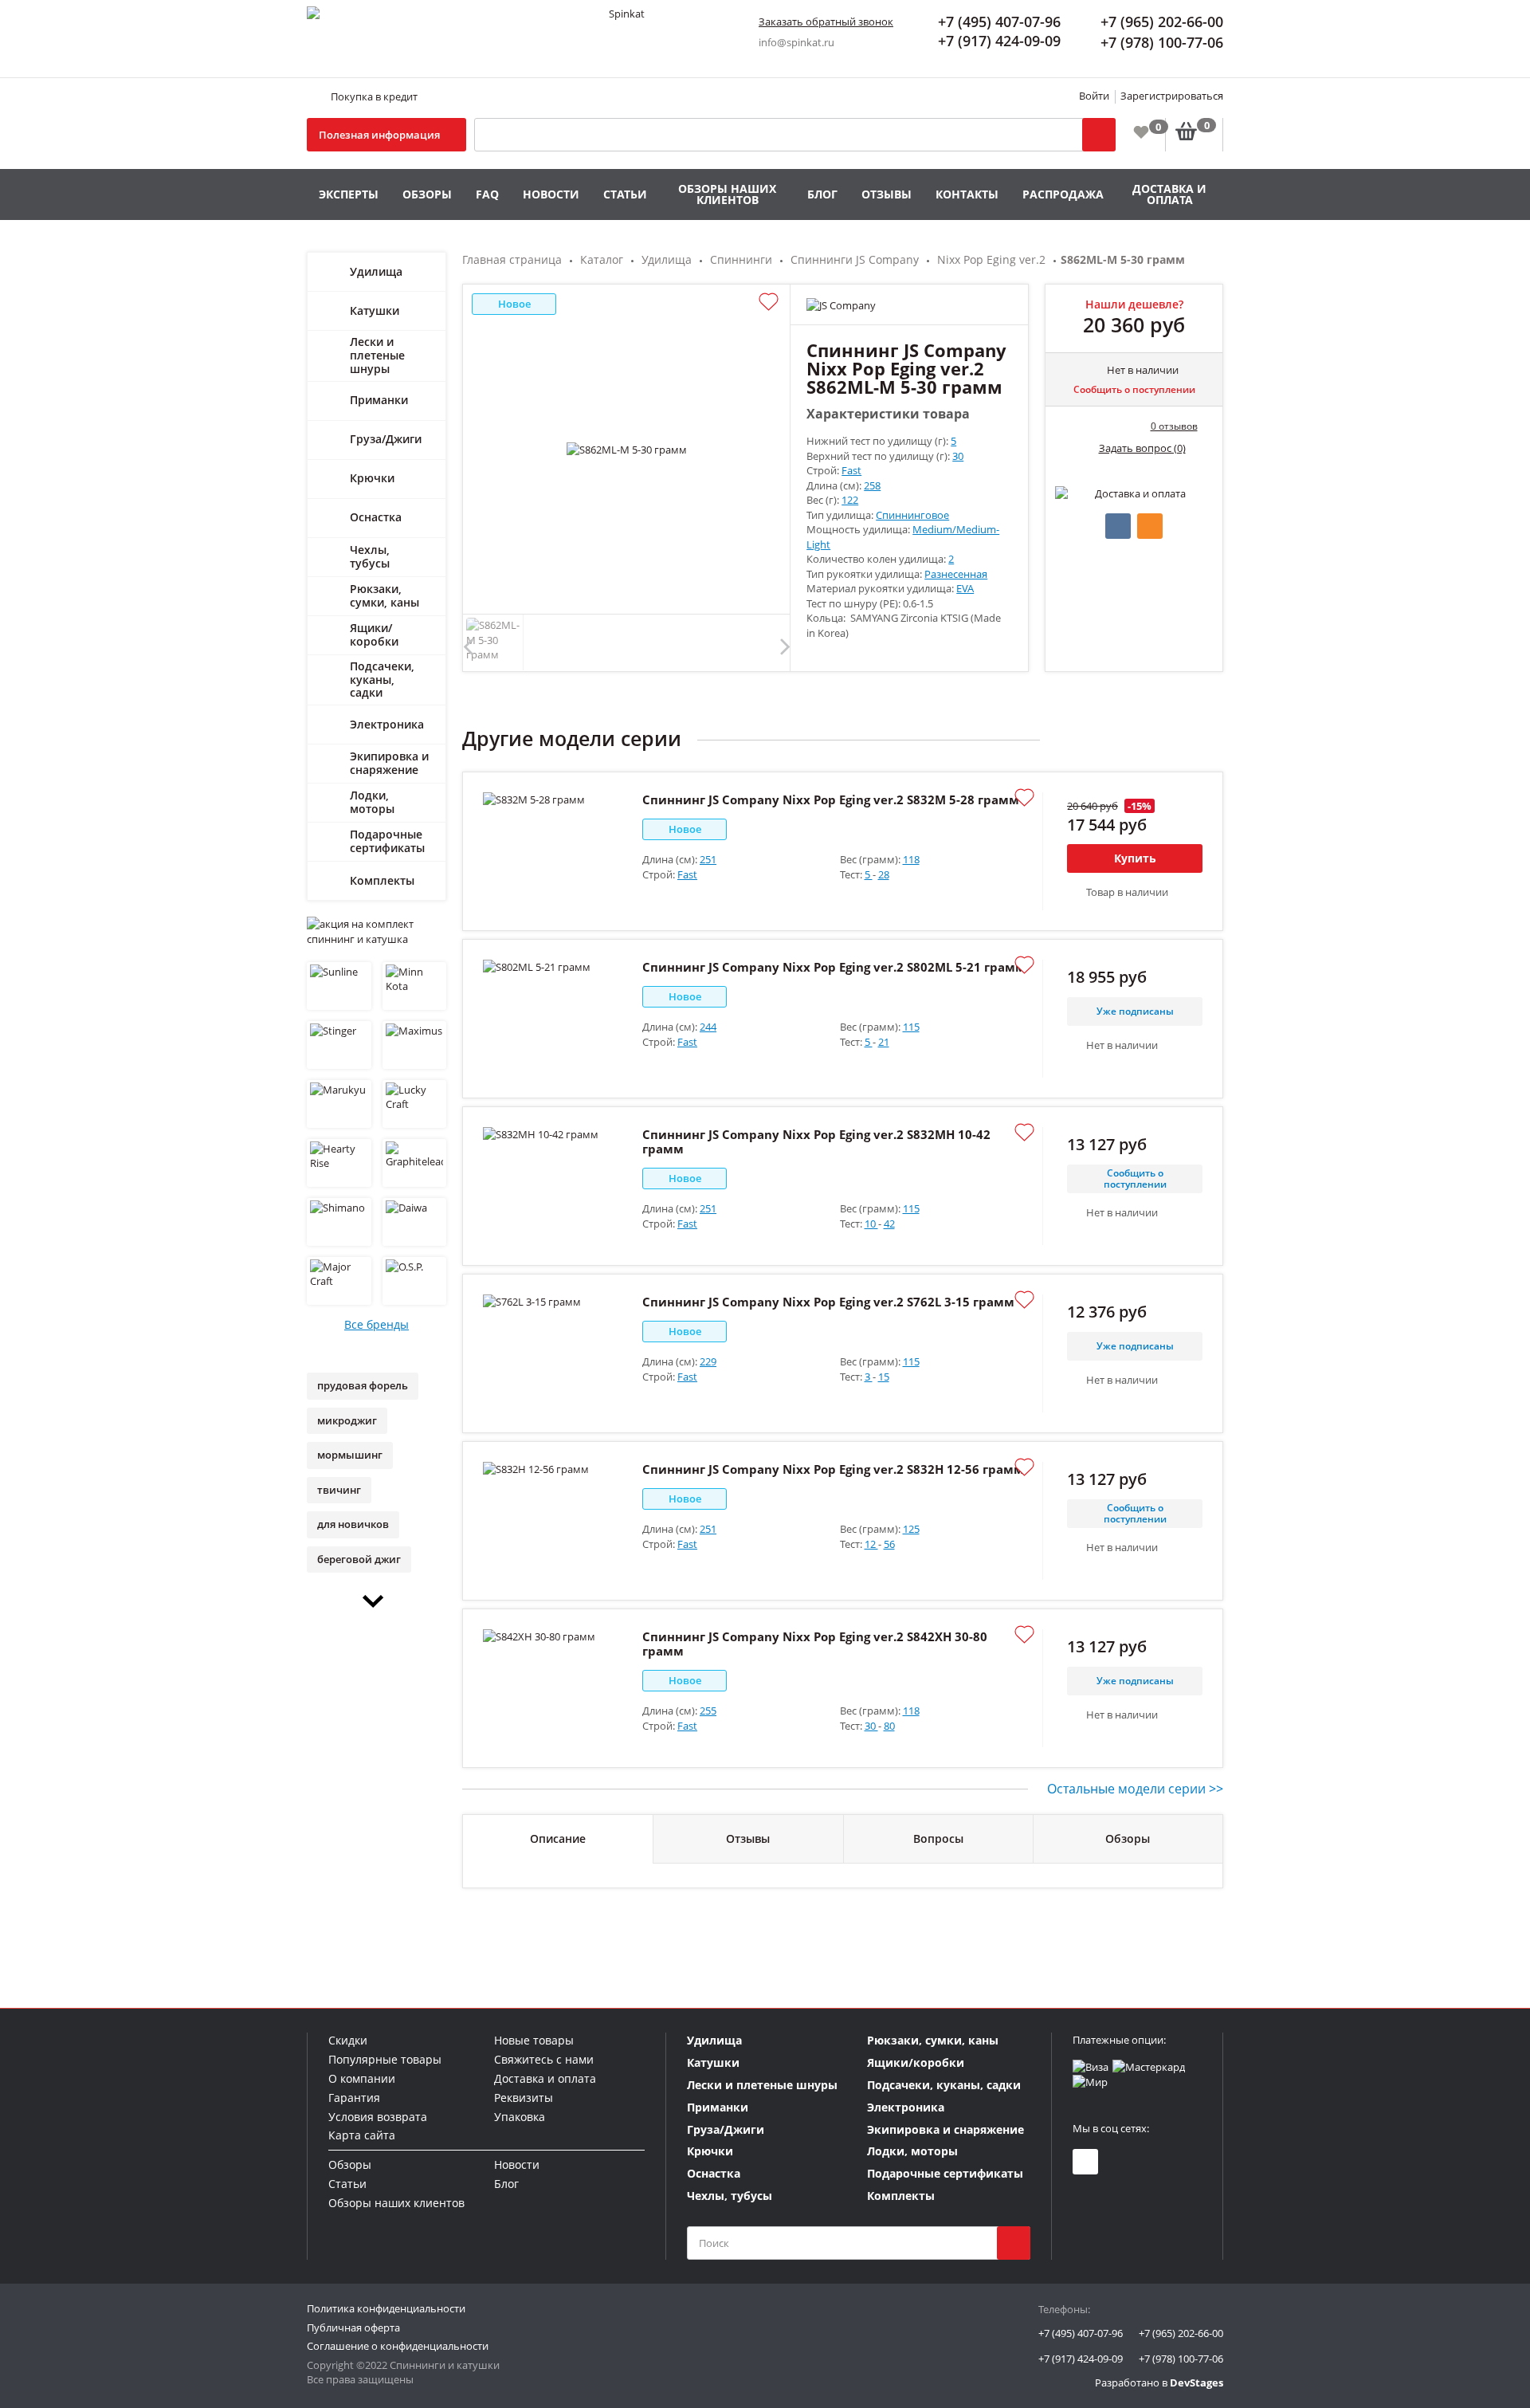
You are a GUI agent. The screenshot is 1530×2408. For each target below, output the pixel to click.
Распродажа (1063, 194)
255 (708, 1711)
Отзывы (887, 194)
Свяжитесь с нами (544, 2059)
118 (911, 859)
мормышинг (350, 1455)
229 (708, 1361)
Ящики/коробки (374, 634)
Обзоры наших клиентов (727, 194)
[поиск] (1014, 2243)
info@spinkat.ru (796, 42)
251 (708, 859)
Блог (822, 194)
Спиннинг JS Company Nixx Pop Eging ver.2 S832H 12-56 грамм (833, 1469)
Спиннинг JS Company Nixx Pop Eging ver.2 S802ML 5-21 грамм (834, 967)
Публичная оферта (353, 2327)
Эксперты (349, 194)
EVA (965, 588)
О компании (362, 2078)
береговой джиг (359, 1559)
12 (871, 1544)
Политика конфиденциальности (386, 2308)
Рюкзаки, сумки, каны (384, 595)
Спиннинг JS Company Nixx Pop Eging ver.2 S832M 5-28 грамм (831, 799)
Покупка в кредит (374, 96)
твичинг (339, 1490)
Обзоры (427, 194)
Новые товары (534, 2040)
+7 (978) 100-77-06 (1181, 2359)
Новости (551, 194)
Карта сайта (362, 2135)
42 (889, 1224)
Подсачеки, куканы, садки (382, 680)
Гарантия (354, 2098)
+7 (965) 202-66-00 (1181, 2333)
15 (884, 1377)
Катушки (375, 310)
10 (871, 1224)
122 (850, 500)
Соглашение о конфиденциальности (398, 2346)
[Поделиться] (1118, 526)
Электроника (387, 724)
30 (958, 456)
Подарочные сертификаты (387, 841)
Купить (1135, 858)
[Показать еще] (377, 1601)
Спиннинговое (912, 515)
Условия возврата (378, 2117)
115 (911, 1027)
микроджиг (347, 1420)
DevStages (1197, 2382)
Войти (1094, 96)
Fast (851, 470)
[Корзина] (1194, 135)
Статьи (625, 194)
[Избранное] (1141, 132)
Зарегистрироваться (1172, 96)
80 (889, 1726)
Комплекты (382, 880)
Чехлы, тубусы (370, 556)
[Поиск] (1099, 135)
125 (911, 1529)
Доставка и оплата (1169, 194)
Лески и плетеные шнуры (377, 355)
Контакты (967, 194)
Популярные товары (385, 2059)
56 (889, 1544)
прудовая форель (363, 1385)
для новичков (353, 1524)
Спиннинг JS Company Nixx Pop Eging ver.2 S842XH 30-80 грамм (815, 1644)
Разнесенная (956, 574)
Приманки (379, 400)
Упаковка (520, 2117)
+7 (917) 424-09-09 (1081, 2359)
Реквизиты (524, 2098)
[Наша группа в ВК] (1085, 2162)
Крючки (372, 478)
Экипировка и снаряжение (389, 763)
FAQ (487, 194)
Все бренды (377, 1324)
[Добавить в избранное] (769, 302)
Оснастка (376, 517)
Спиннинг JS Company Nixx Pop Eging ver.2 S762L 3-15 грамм (828, 1302)
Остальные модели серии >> (1135, 1789)
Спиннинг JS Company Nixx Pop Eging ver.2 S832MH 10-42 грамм (816, 1141)
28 (884, 874)
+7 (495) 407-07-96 (1081, 2333)
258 (872, 485)
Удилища (376, 271)
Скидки (348, 2040)
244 (708, 1027)
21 (884, 1042)
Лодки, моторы (372, 802)
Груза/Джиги (386, 439)
